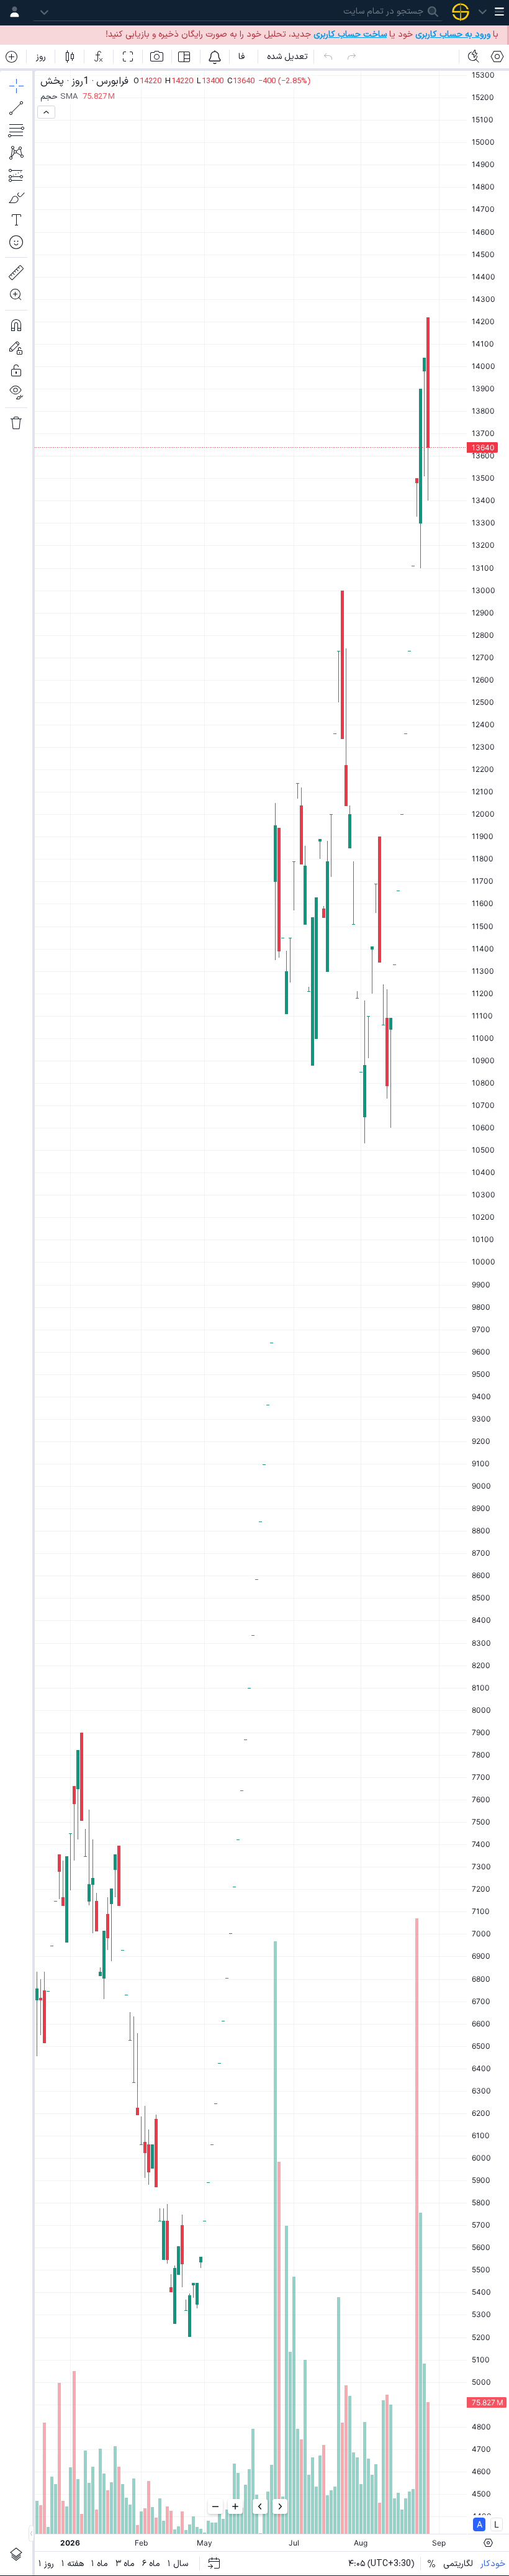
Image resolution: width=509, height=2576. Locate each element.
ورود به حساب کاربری (453, 34)
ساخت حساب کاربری (350, 34)
